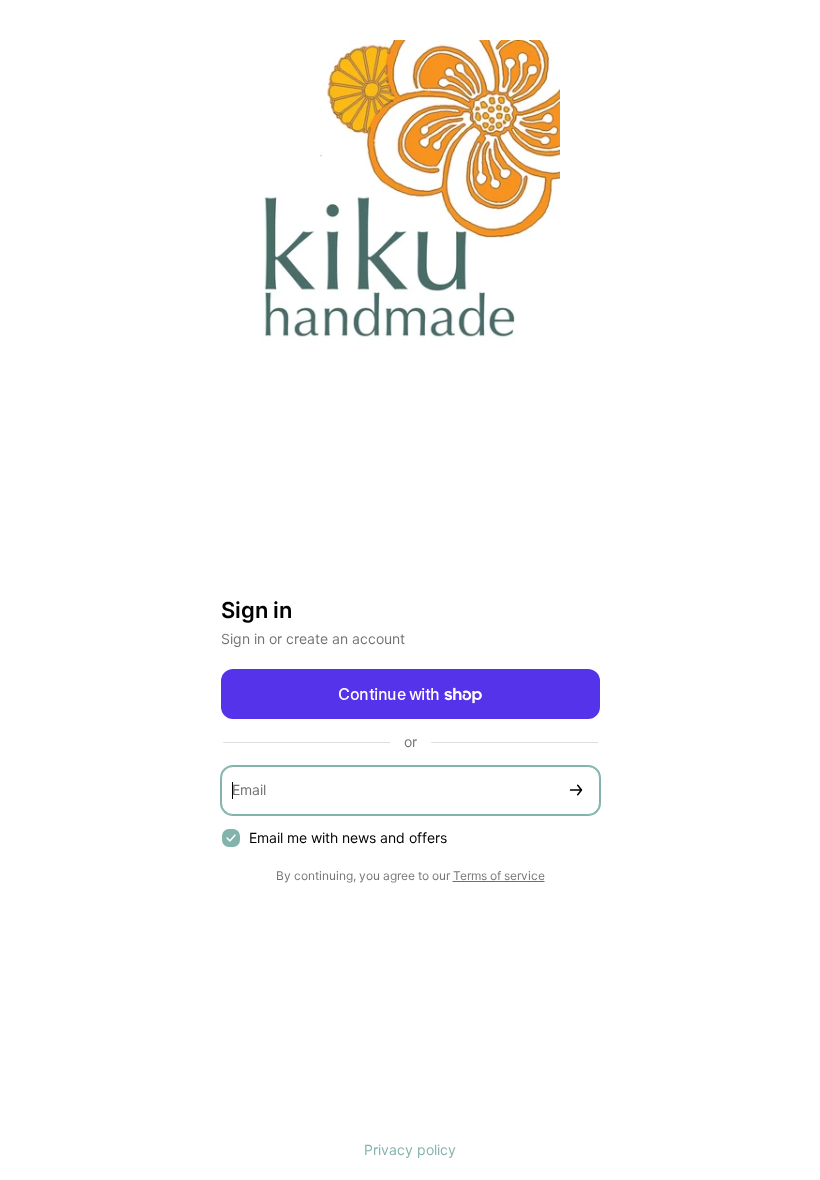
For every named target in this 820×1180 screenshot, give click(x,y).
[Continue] (576, 790)
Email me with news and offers (348, 837)
